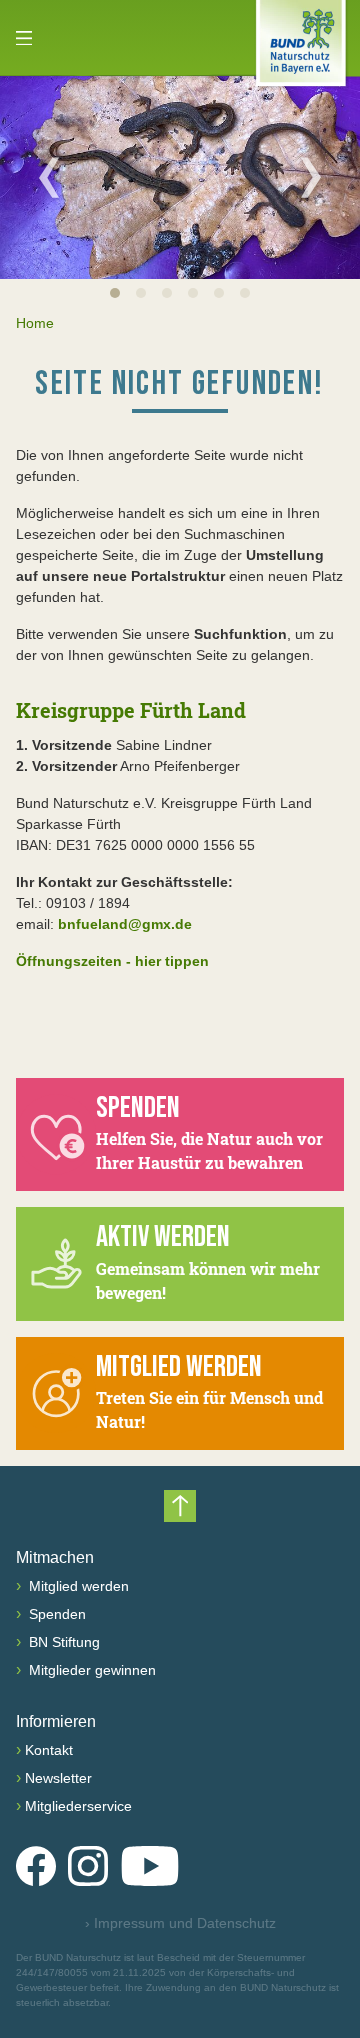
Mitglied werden (77, 1586)
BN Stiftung (62, 1642)
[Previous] (49, 177)
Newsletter (58, 1778)
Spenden (55, 1614)
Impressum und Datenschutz (180, 1923)
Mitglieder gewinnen (90, 1670)
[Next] (311, 177)
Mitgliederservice (78, 1806)
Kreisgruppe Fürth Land (131, 710)
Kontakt (49, 1750)
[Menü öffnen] (24, 38)
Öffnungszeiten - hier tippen (112, 961)
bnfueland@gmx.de (125, 924)
